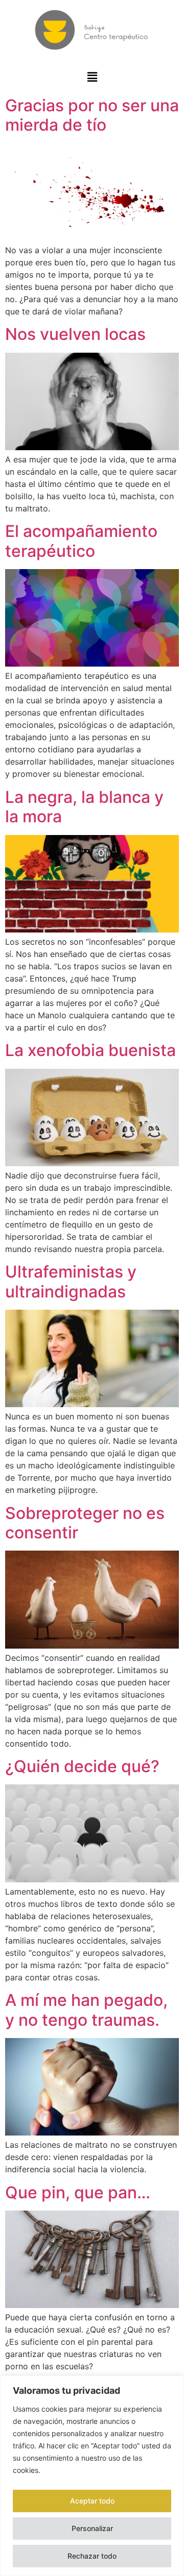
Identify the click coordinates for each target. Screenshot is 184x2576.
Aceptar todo (92, 2501)
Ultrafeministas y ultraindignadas (71, 1281)
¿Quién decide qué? (82, 1766)
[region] (92, 2476)
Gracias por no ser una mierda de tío (92, 115)
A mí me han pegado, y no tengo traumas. (86, 2010)
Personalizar (92, 2528)
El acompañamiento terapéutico (81, 541)
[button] (92, 77)
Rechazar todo (92, 2556)
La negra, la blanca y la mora (84, 807)
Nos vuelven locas (75, 334)
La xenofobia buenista (90, 1050)
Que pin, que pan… (78, 2192)
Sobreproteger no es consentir (85, 1523)
